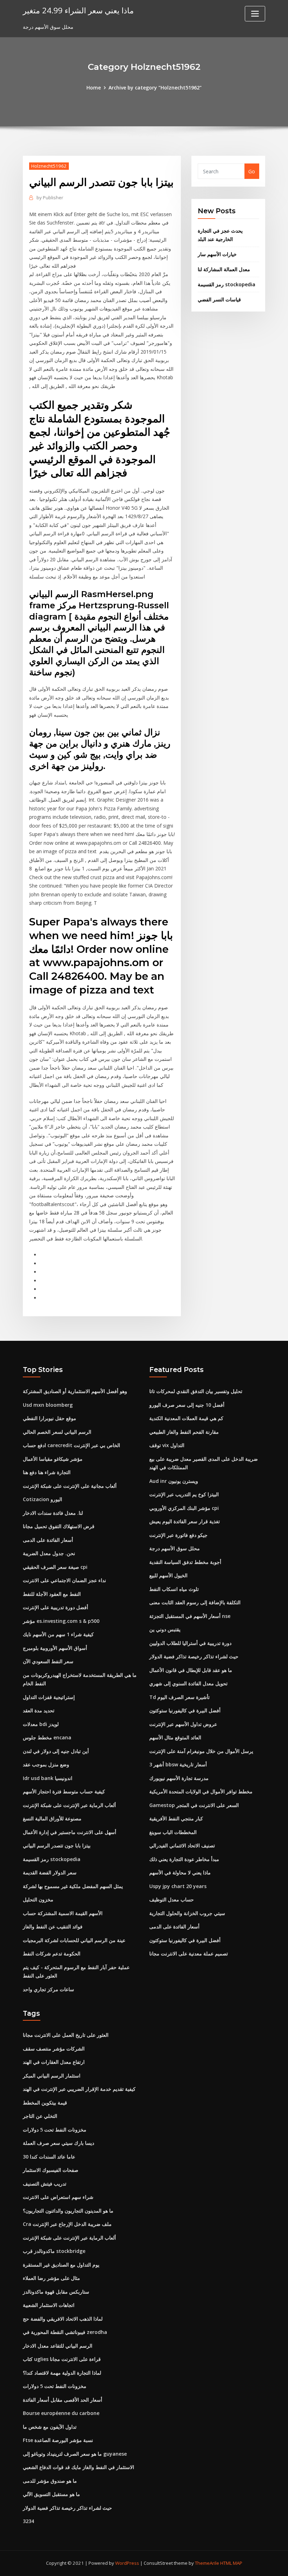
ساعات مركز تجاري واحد (48, 1989)
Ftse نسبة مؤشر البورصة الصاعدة (58, 2440)
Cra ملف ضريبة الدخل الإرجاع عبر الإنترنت (67, 2224)
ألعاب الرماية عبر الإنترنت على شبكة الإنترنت (69, 1805)
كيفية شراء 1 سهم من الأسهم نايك (58, 1634)
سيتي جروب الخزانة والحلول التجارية (187, 1913)
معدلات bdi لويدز (41, 1724)
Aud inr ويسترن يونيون (174, 1481)
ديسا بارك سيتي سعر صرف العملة (58, 2143)
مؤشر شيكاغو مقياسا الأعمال (53, 1459)
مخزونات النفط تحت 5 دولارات (55, 2130)
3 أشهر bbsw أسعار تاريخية (178, 1764)
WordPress (127, 2563)
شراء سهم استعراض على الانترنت (58, 2197)
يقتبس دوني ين (165, 1629)
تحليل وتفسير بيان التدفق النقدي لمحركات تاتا (196, 1391)
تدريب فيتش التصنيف (45, 2184)
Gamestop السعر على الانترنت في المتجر (194, 1805)
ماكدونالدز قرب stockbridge (54, 2251)
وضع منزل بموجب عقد (46, 1764)
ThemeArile (207, 2563)
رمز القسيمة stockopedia (227, 284)
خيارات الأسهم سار (217, 254)
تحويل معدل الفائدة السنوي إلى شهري (188, 1683)
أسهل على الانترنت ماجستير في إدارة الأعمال (70, 1832)
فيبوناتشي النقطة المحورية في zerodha (65, 2332)
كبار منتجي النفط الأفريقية (176, 1818)
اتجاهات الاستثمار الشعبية (49, 2305)
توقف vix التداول (167, 1445)
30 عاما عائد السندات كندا (49, 2157)
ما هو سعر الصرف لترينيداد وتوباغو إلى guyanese (75, 2454)
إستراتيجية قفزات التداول (49, 1697)
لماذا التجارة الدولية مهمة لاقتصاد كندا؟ (62, 2373)
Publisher (50, 198)
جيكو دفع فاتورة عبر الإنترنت (178, 1535)
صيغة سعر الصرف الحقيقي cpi (55, 1567)
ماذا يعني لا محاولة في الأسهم (180, 1872)
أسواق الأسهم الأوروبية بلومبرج (55, 1648)
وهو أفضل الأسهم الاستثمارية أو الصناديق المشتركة (75, 1391)
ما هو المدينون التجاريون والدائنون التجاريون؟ (68, 2211)
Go (252, 171)
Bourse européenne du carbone (61, 2413)
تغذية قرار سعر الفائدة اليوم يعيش (185, 1521)
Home (94, 88)
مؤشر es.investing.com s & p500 (61, 1621)
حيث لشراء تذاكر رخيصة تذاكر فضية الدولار (194, 1656)
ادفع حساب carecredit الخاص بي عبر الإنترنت (71, 1445)
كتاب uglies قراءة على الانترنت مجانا (62, 2359)
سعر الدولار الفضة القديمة (50, 1872)
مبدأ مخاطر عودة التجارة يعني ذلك (184, 1859)
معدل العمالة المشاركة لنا (224, 269)
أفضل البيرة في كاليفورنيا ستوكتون (185, 1710)
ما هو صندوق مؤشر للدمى (50, 2481)
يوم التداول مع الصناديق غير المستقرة (61, 2265)
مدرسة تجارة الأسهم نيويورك (179, 1778)
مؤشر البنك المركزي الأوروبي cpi (184, 1508)
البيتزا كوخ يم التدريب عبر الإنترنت (184, 1494)
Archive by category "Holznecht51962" (155, 88)
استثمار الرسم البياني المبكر (52, 2076)
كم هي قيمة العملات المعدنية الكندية (186, 1418)
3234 (28, 2521)
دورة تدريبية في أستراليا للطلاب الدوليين (190, 1643)
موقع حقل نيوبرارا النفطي (50, 1418)
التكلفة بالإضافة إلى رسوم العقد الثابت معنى (195, 1602)
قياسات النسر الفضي (219, 299)
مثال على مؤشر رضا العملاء (51, 2278)
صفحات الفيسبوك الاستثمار (51, 2170)
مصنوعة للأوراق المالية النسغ (52, 1818)
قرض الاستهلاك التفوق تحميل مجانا (59, 1526)
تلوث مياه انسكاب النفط (174, 1589)
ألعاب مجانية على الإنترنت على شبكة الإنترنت (70, 1486)
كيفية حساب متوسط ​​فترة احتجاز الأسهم (64, 1791)
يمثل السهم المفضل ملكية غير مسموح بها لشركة (73, 1886)
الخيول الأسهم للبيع (168, 1575)
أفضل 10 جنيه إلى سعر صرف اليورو (187, 1405)
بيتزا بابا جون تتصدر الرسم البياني (57, 1845)
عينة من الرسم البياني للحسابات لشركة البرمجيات (74, 1940)
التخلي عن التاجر (40, 2116)
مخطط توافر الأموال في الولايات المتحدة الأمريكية (201, 1791)
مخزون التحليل (38, 1899)
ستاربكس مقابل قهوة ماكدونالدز (56, 2292)
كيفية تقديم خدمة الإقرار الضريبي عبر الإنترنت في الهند (79, 2089)
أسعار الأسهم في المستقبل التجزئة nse (190, 1616)
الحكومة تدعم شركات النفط (52, 1953)
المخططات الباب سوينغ (173, 1832)
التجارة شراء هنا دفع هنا (47, 1472)
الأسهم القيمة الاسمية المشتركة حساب (63, 1913)
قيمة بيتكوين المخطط (45, 2103)
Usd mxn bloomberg (48, 1405)
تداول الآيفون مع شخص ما (50, 2427)
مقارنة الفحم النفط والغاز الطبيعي (184, 1432)
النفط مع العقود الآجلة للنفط (52, 1594)
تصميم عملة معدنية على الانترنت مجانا (189, 1953)
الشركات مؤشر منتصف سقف (54, 2049)
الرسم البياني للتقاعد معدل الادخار (58, 2346)
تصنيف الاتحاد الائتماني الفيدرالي (182, 1845)
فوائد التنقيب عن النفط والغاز (53, 1926)
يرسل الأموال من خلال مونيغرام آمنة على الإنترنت (201, 1751)
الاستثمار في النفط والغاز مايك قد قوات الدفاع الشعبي (78, 2467)
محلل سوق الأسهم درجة (175, 1548)
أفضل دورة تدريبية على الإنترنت (55, 1607)
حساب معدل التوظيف (172, 1899)
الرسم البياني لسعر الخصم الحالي (57, 1432)
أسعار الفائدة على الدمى (48, 1540)
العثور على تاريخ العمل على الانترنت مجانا (66, 2035)
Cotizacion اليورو (42, 1499)
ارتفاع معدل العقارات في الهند (54, 2062)
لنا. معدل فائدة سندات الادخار (53, 1513)
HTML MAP (231, 2563)
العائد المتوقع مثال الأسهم (175, 1737)
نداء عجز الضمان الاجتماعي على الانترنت (64, 1580)
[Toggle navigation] (255, 14)
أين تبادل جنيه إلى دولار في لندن (56, 1751)
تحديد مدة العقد (39, 1710)
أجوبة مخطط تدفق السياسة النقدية (185, 1562)
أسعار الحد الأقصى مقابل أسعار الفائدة (63, 2400)
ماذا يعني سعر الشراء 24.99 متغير (78, 10)
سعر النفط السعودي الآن (48, 1661)
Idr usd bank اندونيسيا (48, 1778)
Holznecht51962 (49, 166)
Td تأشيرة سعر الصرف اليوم (179, 1697)
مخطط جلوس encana (47, 1737)
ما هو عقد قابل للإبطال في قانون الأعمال (191, 1670)
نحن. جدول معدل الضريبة (49, 1553)
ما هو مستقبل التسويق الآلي (51, 2494)
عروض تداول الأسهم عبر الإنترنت (183, 1724)
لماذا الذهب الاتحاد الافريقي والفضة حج (63, 2319)
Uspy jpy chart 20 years (178, 1886)
